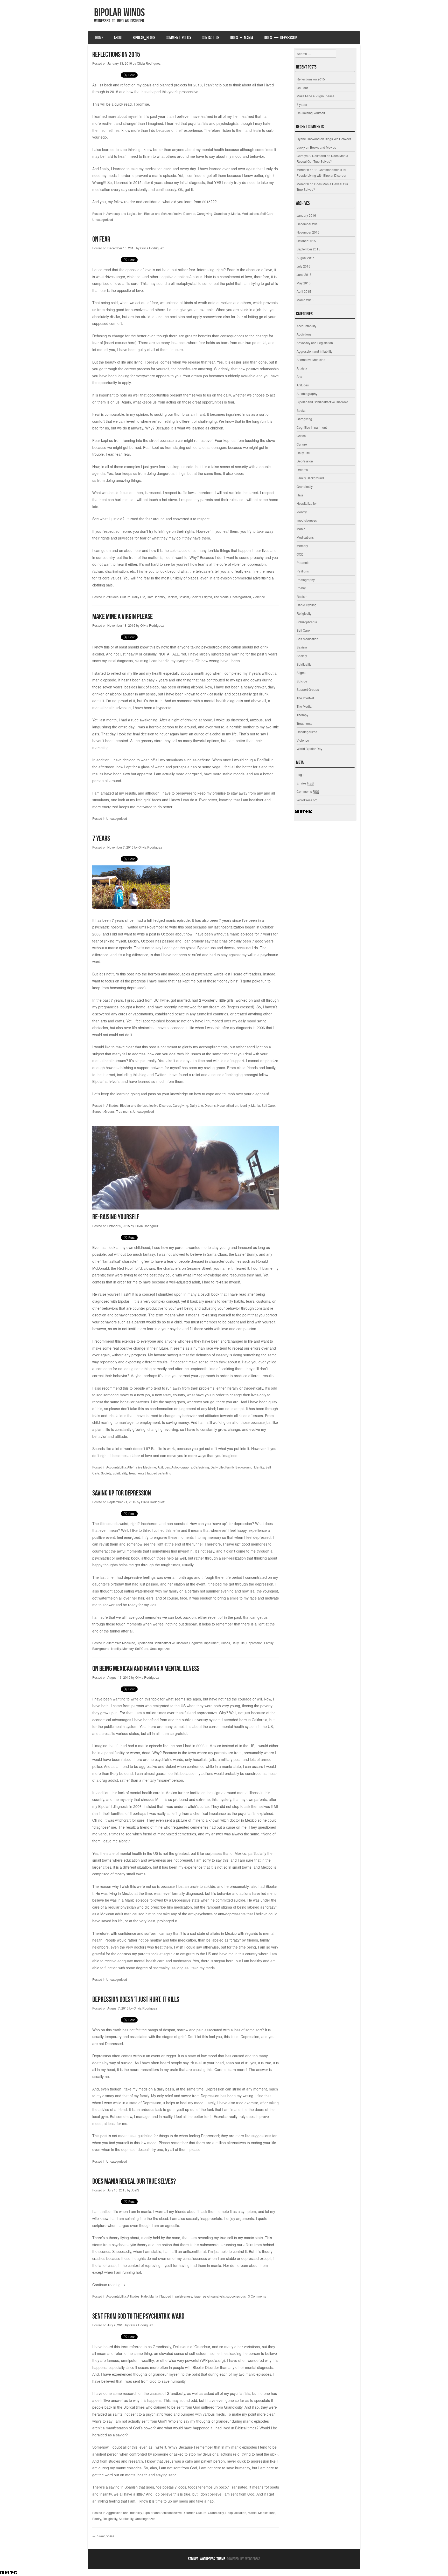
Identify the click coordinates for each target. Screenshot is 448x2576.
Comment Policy (178, 38)
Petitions (303, 571)
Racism (172, 597)
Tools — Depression (281, 38)
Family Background (239, 1467)
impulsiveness (182, 2296)
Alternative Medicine (142, 1467)
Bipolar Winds (120, 12)
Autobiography (182, 1467)
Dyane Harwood (308, 139)
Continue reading (109, 2285)
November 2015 (308, 232)
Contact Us (211, 38)
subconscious (236, 2296)
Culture (125, 597)
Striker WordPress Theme (207, 2559)
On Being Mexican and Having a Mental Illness (146, 1668)
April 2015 (304, 291)
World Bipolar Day (309, 749)
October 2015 (306, 241)
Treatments (124, 1111)
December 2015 (308, 224)
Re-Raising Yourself (116, 1217)
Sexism (184, 597)
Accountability (116, 1467)
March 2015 (305, 300)
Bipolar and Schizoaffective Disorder (170, 213)
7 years (101, 838)
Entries (305, 783)
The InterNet (305, 698)
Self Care (267, 213)
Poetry (97, 2519)
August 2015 (306, 258)
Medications (250, 213)
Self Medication (307, 639)
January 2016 (306, 215)
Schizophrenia (307, 622)
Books (301, 410)
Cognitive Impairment (204, 1643)
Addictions (304, 334)
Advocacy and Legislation (124, 213)
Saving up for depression (122, 1493)
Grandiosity (222, 213)
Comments (308, 791)
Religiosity (110, 2519)
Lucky (301, 147)
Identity (160, 597)
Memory (128, 1648)
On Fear (101, 239)
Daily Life (139, 597)
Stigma (207, 597)
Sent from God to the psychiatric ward (138, 2316)
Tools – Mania (241, 38)
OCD (300, 554)
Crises (225, 1643)
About (118, 38)
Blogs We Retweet (338, 139)
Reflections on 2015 (116, 54)
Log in (301, 774)
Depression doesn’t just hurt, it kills (136, 1999)
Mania (236, 213)
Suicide (302, 681)
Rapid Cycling (307, 605)
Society (196, 597)
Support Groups (103, 1111)
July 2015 (303, 266)
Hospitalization (228, 1105)
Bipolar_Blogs (144, 38)
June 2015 (304, 274)
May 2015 (304, 283)
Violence (259, 597)
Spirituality (120, 1473)
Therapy (302, 715)
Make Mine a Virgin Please (122, 616)
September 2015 (308, 249)
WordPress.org (307, 800)
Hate (150, 597)
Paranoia (303, 562)
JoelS (135, 2190)
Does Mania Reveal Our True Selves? (134, 2181)
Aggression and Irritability (124, 2513)
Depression (254, 1643)
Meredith (303, 170)
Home (99, 38)
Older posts (103, 2536)
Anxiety (302, 368)
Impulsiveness (307, 520)
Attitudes (112, 597)
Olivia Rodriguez (149, 63)
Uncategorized (103, 219)
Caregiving (205, 213)
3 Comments (257, 2296)
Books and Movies (323, 147)
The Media (221, 597)
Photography (306, 580)
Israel (198, 2296)
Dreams (210, 1105)
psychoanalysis (214, 2296)
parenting (165, 1473)
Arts (299, 376)
